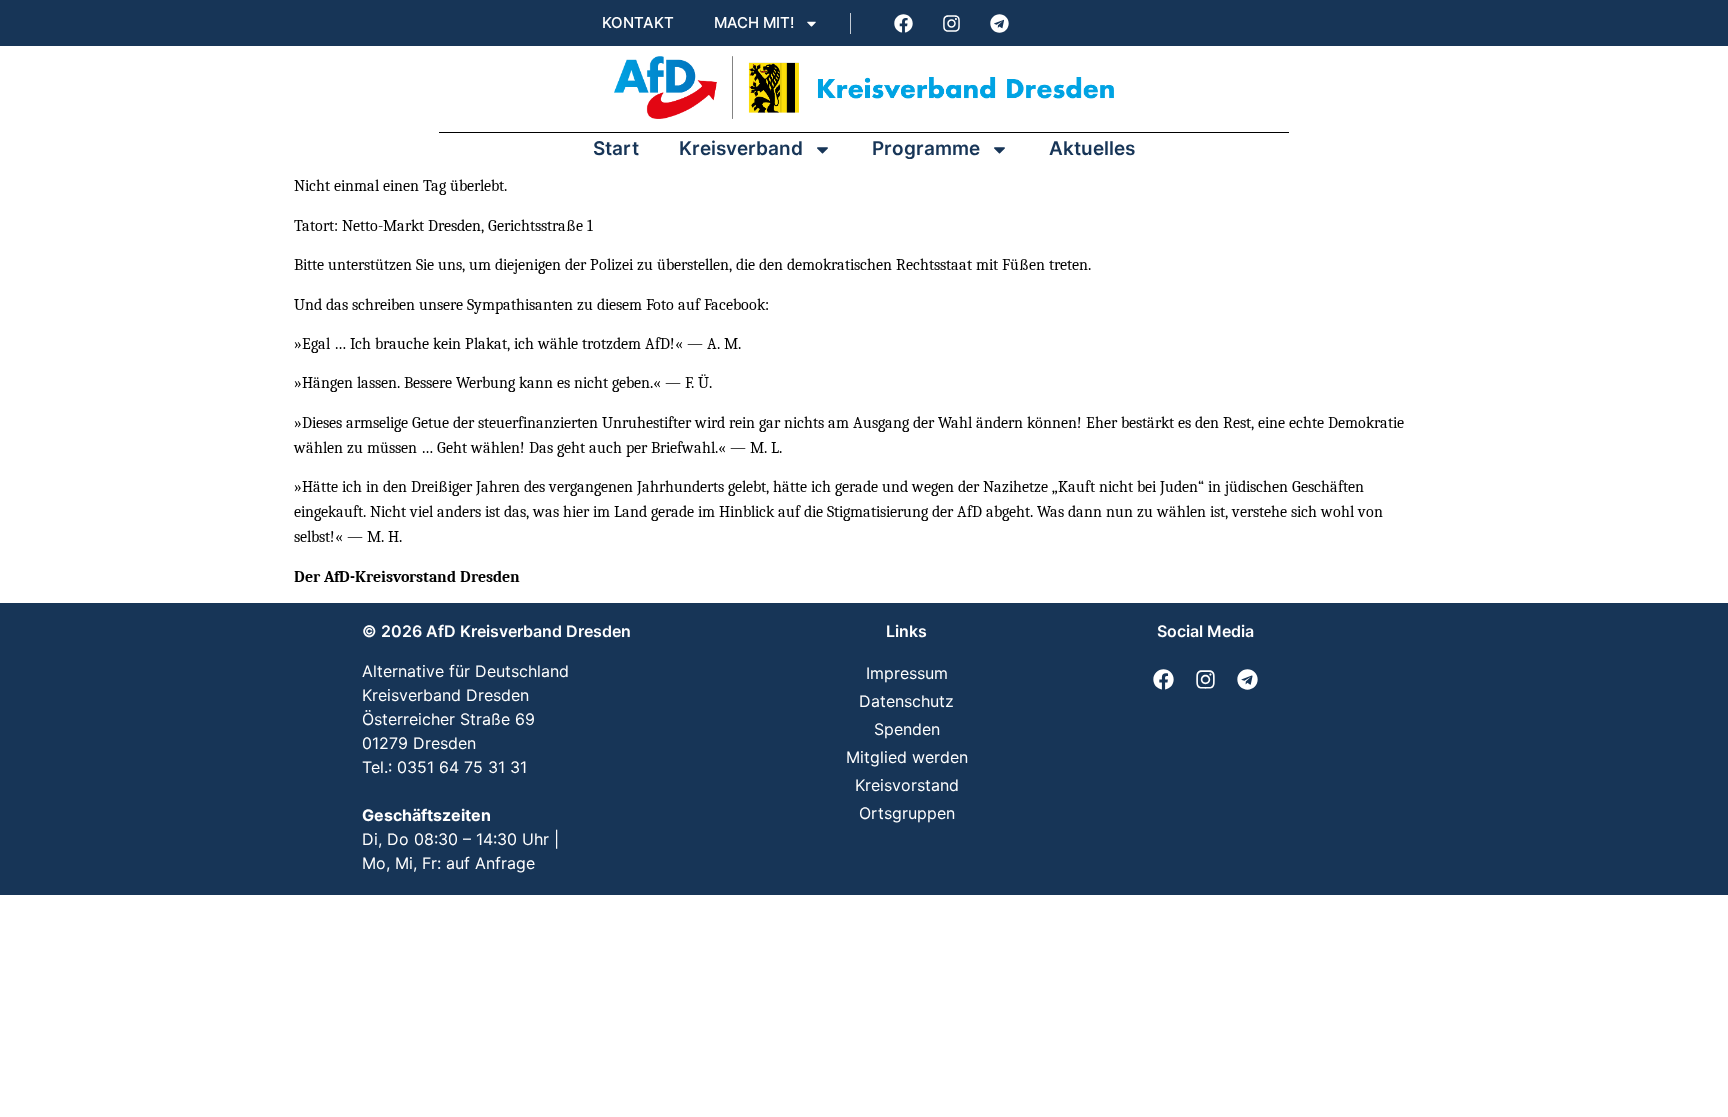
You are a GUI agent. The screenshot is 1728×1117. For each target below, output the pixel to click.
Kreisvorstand (907, 785)
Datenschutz (906, 701)
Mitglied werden (907, 757)
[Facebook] (903, 23)
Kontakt (638, 22)
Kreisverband (741, 148)
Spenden (907, 729)
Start (616, 148)
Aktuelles (1092, 148)
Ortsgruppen (907, 813)
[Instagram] (951, 23)
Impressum (907, 673)
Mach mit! (754, 22)
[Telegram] (999, 23)
